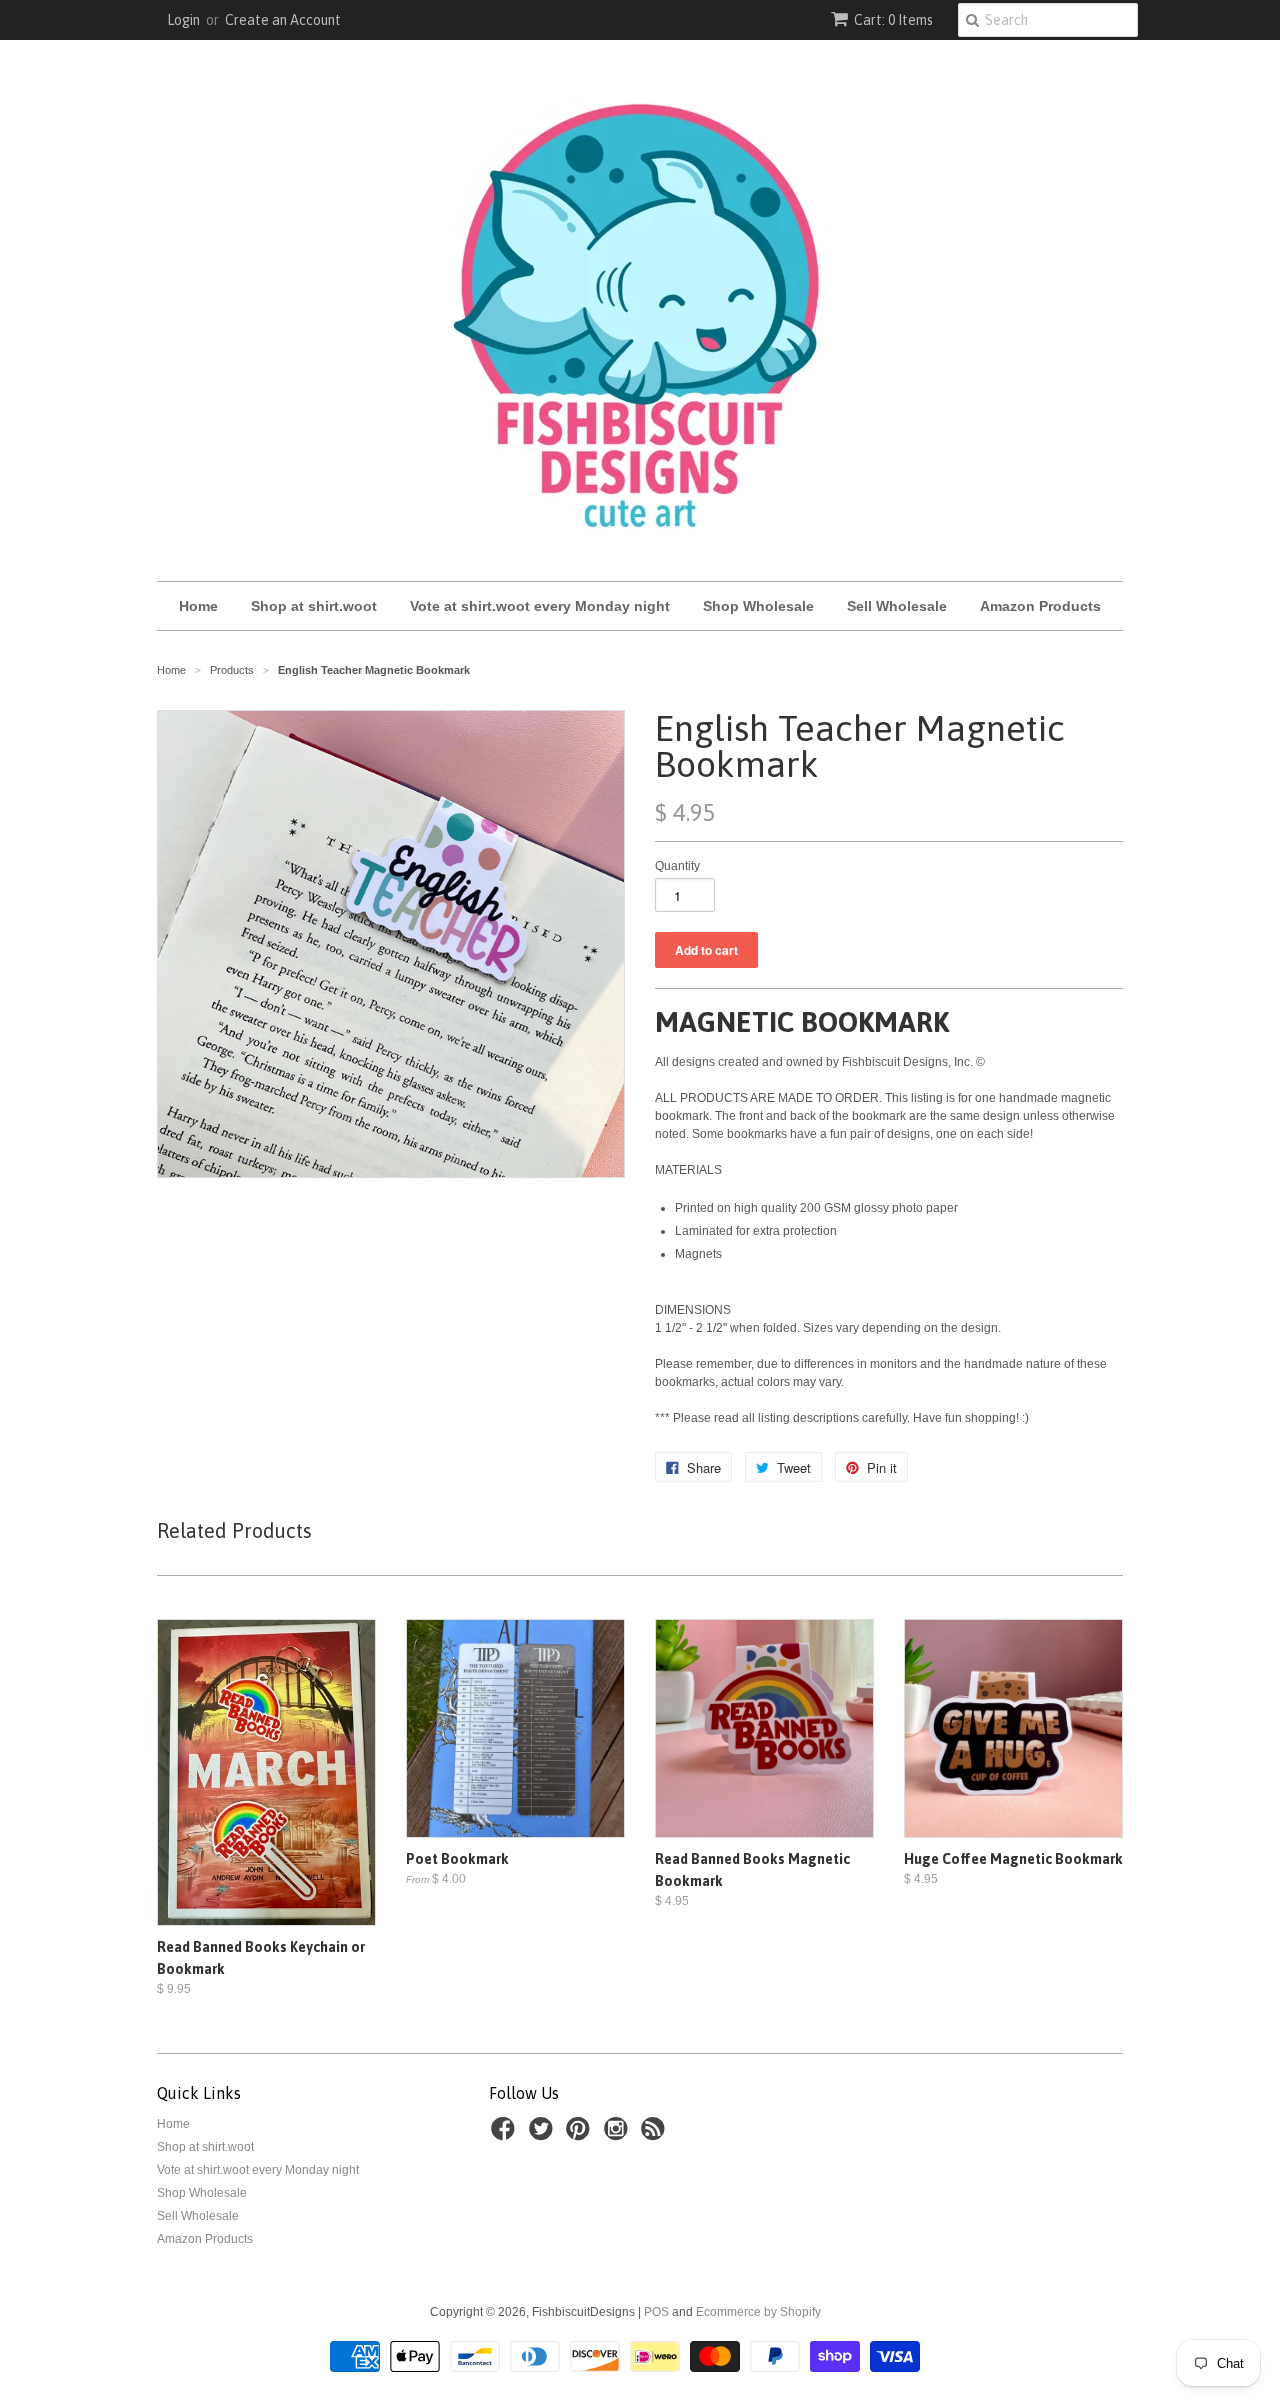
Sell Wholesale (897, 606)
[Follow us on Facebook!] (506, 2135)
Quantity (677, 866)
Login (183, 20)
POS (656, 2312)
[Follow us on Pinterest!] (581, 2135)
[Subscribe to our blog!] (656, 2135)
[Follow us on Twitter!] (544, 2135)
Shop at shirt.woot (314, 606)
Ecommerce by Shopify (758, 2312)
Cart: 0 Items (893, 20)
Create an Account (283, 20)
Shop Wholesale (758, 606)
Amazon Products (1040, 606)
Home (198, 606)
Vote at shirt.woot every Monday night (540, 606)
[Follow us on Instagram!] (619, 2135)
